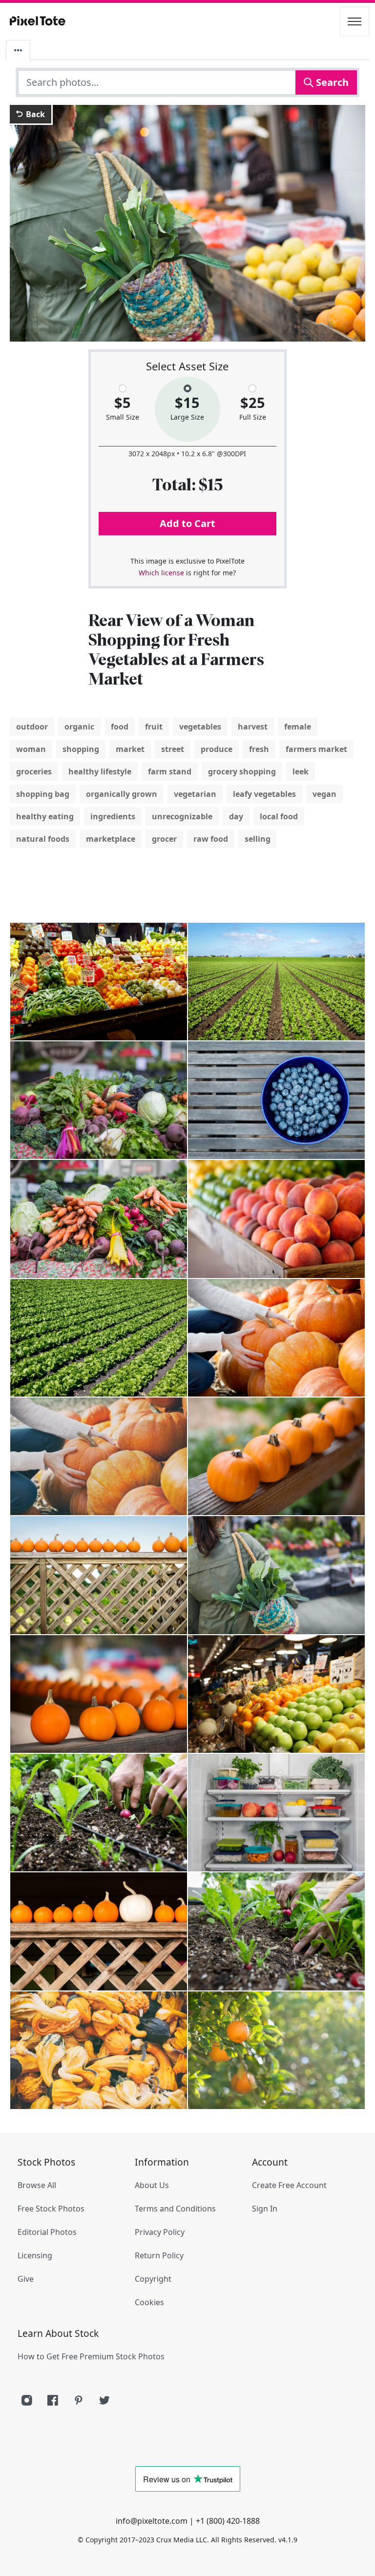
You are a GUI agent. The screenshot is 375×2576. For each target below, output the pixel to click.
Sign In (265, 2209)
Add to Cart (187, 523)
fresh (259, 749)
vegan (324, 794)
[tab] (18, 50)
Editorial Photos (47, 2232)
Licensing (35, 2255)
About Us (152, 2185)
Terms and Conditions (175, 2209)
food (120, 727)
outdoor (32, 727)
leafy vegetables (264, 794)
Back (34, 114)
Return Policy (159, 2255)
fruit (154, 727)
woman (31, 749)
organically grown (122, 794)
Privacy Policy (160, 2232)
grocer (164, 839)
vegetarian (195, 794)
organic (79, 727)
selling (258, 839)
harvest (253, 727)
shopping (81, 749)
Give (26, 2279)
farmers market (316, 749)
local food (279, 816)
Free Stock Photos (51, 2209)
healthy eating (45, 816)
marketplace (111, 839)
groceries (34, 771)
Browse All (37, 2185)
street (173, 749)
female (298, 727)
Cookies (149, 2302)
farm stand (170, 771)
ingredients (113, 816)
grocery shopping (242, 771)
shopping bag (43, 794)
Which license (161, 573)
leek (301, 771)
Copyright (153, 2279)
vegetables (200, 727)
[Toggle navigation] (354, 21)
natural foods (43, 839)
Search (331, 82)
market (130, 749)
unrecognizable (182, 816)
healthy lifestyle (100, 771)
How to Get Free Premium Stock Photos (91, 2356)
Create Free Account (289, 2185)
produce (217, 749)
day (236, 816)
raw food (211, 839)
